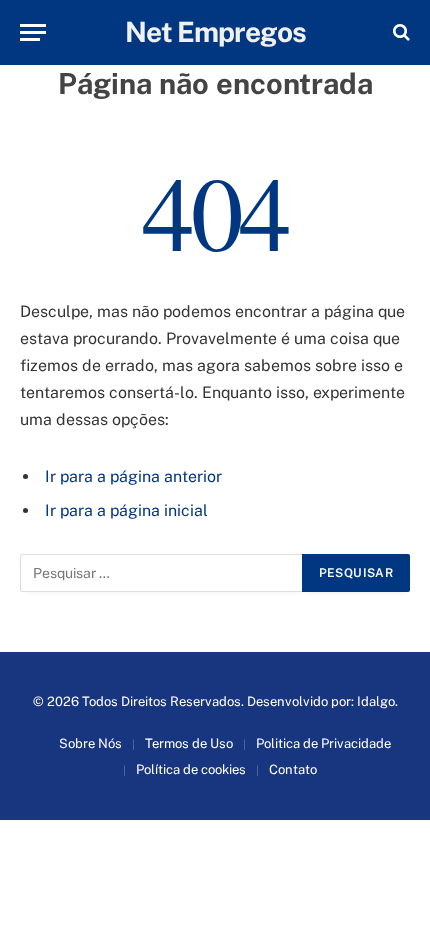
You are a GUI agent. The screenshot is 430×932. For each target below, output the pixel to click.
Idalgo (376, 701)
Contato (293, 769)
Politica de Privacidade (323, 743)
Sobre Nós (90, 743)
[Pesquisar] (399, 32)
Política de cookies (191, 769)
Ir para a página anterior (133, 476)
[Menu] (33, 32)
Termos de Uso (189, 743)
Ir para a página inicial (126, 510)
